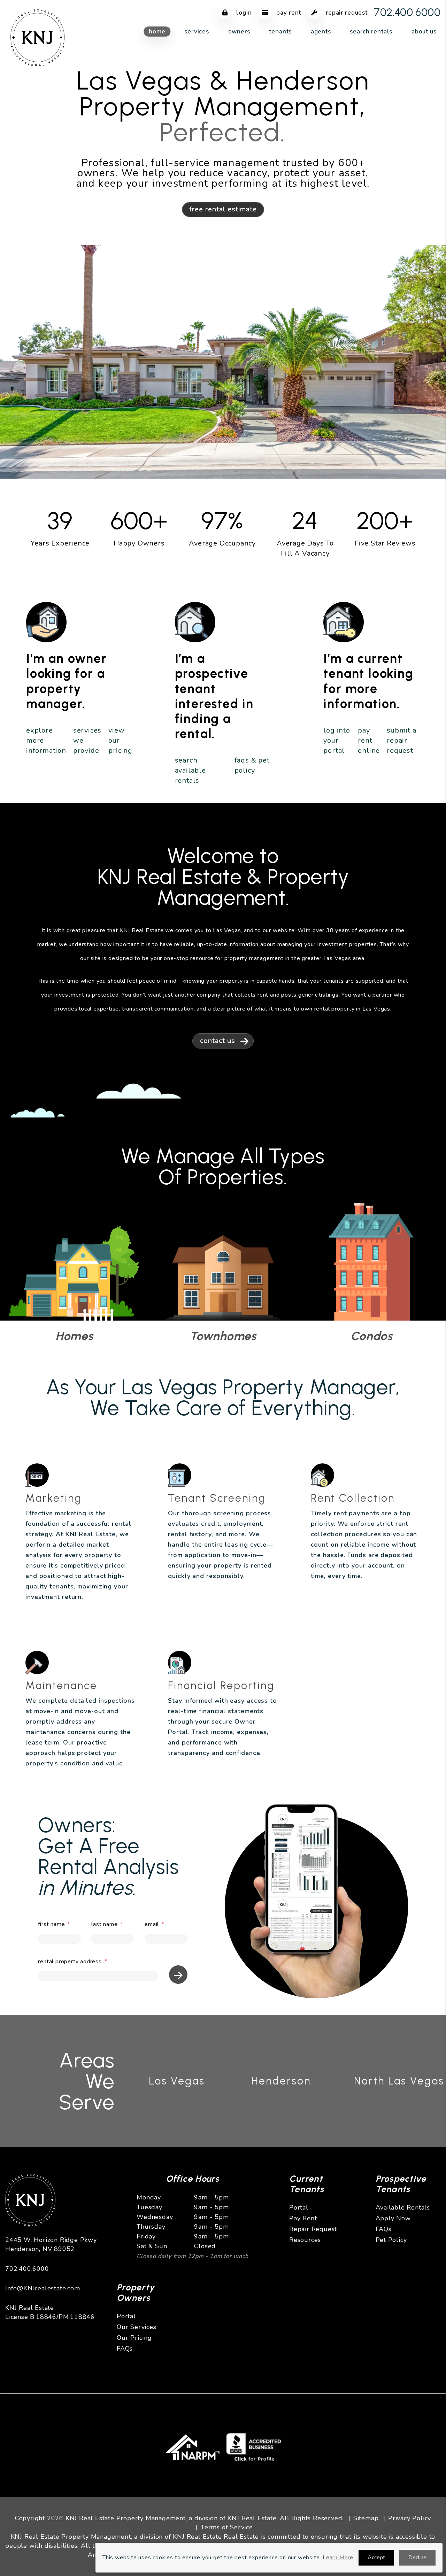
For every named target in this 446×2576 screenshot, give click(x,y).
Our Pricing (134, 2338)
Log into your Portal (337, 740)
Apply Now (393, 2218)
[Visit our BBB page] (255, 2445)
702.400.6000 (407, 12)
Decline (417, 2558)
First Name (51, 1924)
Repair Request (346, 13)
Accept (376, 2558)
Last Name (104, 1924)
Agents (321, 32)
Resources (305, 2240)
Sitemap (366, 2518)
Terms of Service (227, 2527)
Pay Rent (288, 13)
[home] (38, 37)
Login (243, 13)
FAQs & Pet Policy (252, 765)
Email (152, 1924)
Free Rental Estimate (223, 209)
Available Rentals (403, 2207)
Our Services (137, 2327)
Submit (178, 1975)
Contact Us (218, 1041)
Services (197, 32)
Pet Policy (391, 2240)
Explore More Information (46, 740)
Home (157, 32)
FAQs (384, 2229)
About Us (424, 32)
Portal (299, 2207)
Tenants (280, 32)
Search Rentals (371, 32)
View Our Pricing (120, 740)
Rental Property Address (70, 1962)
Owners (239, 32)
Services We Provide (87, 740)
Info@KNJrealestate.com (43, 2288)
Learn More (338, 2558)
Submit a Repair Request (401, 740)
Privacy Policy (410, 2518)
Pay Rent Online (369, 740)
